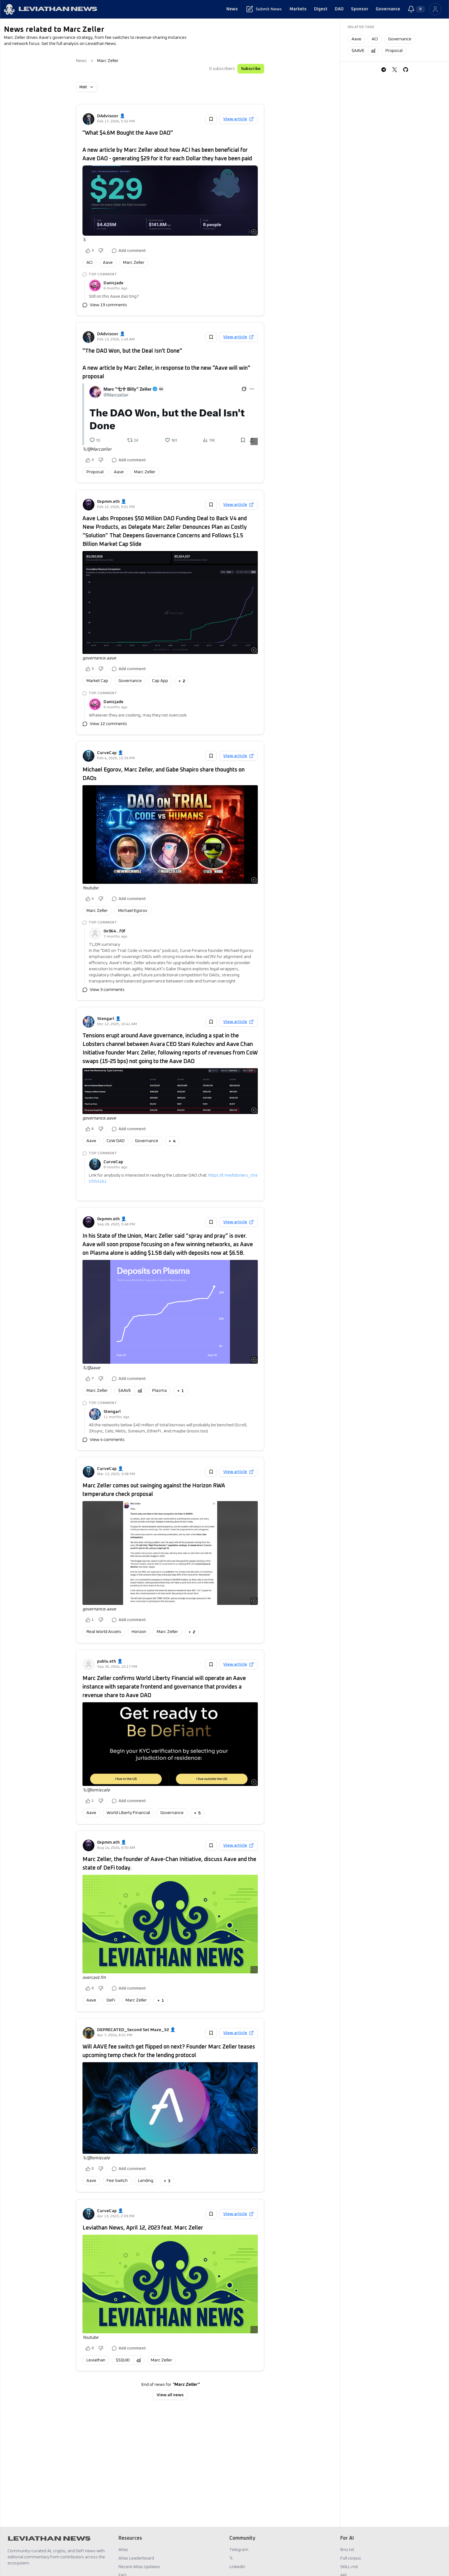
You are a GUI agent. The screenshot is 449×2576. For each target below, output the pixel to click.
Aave (108, 263)
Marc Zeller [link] (108, 61)
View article (235, 119)
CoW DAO (116, 1141)
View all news (170, 2395)
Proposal (95, 472)
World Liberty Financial (128, 1813)
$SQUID (123, 2360)
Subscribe (251, 69)
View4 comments (107, 1440)
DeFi (111, 2000)
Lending (146, 2181)
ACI (89, 263)
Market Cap (97, 681)
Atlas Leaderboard (136, 2558)
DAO (339, 9)
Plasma (159, 1391)
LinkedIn (237, 2567)
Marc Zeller (134, 263)
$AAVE (125, 1391)
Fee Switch (117, 2181)
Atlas (123, 2550)
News (232, 9)
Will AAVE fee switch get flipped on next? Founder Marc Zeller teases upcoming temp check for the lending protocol (169, 2051)
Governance (388, 9)
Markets (298, 9)
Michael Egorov (133, 911)
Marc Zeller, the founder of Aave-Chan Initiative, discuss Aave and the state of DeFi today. (169, 1864)
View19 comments (108, 305)
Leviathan (96, 2360)
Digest (321, 9)
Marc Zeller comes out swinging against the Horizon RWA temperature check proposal (154, 1490)
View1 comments (107, 1190)
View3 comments (107, 990)
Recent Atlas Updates (139, 2567)
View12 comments (108, 724)
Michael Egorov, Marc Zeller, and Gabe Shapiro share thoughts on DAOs (164, 774)
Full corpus (351, 2558)
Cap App (160, 681)
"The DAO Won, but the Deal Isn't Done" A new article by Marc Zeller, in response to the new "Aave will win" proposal (166, 364)
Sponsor (360, 9)
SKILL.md (349, 2567)
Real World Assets (104, 1632)
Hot (83, 87)
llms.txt (347, 2550)
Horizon (139, 1632)
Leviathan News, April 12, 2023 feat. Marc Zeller (143, 2228)
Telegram (239, 2550)
